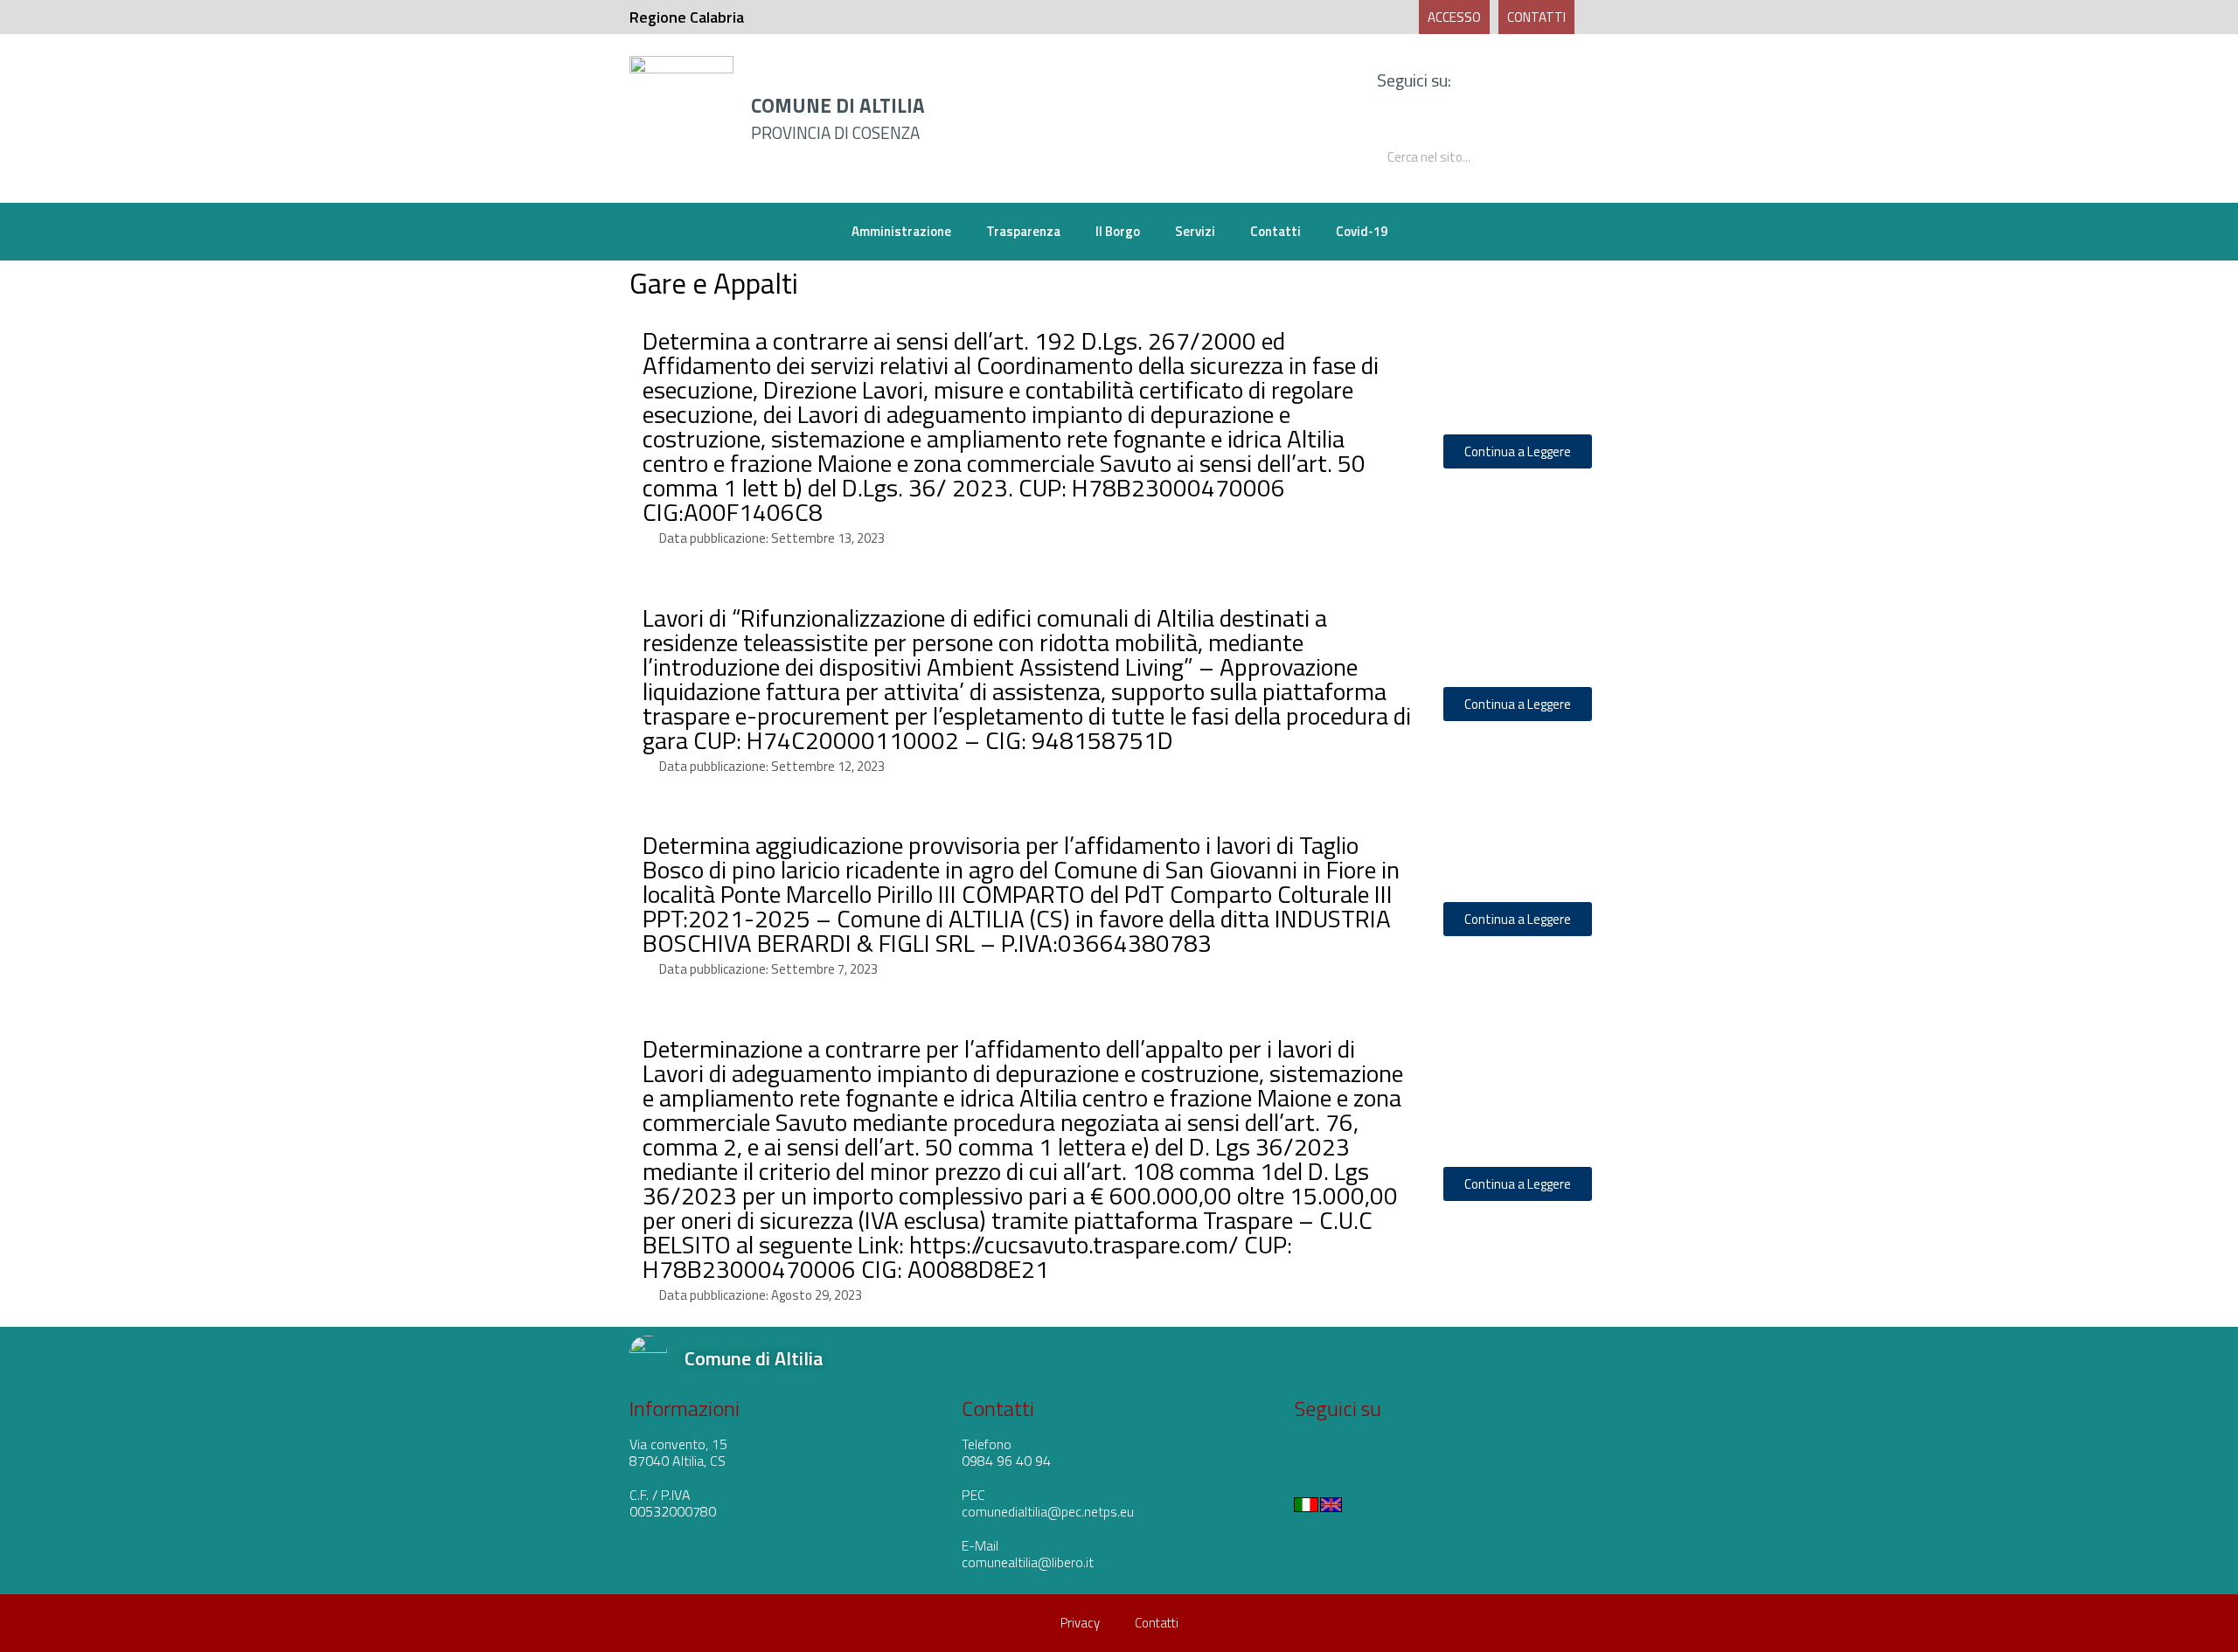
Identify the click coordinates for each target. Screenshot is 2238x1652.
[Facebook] (1519, 80)
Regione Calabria (687, 17)
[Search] (1580, 157)
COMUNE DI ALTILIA (838, 106)
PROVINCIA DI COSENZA (835, 132)
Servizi (1195, 231)
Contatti (1275, 231)
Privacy (1080, 1623)
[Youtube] (1556, 80)
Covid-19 (1362, 231)
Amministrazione (901, 231)
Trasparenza (1023, 231)
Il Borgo (1118, 231)
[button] (1454, 17)
